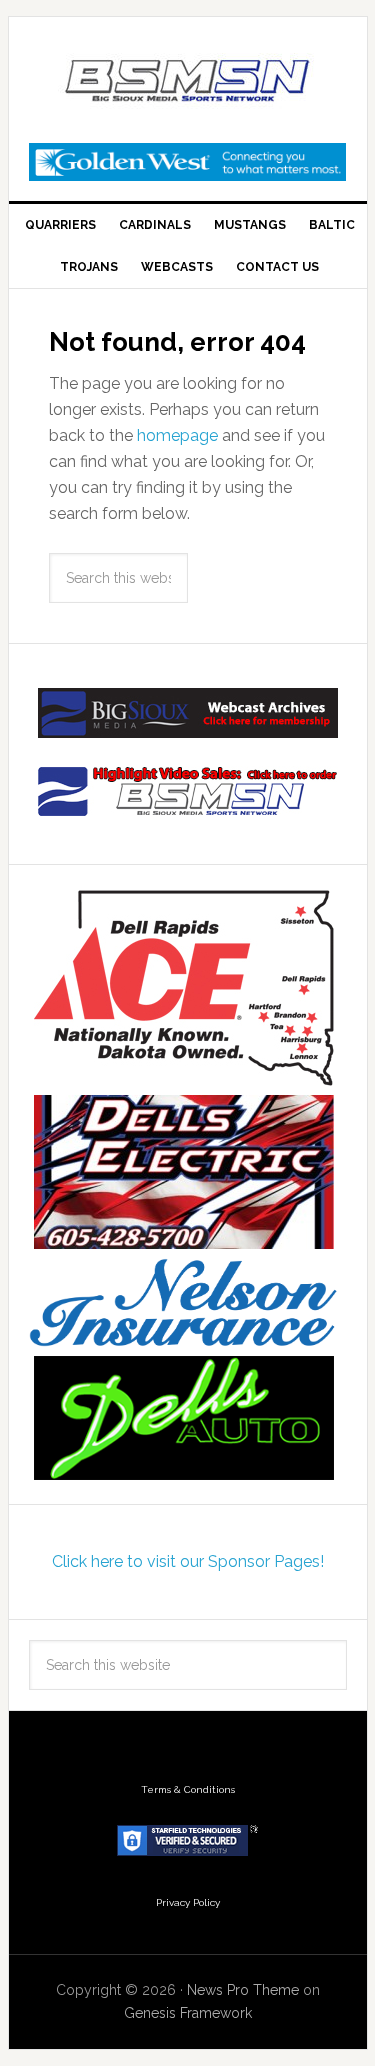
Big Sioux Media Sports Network (188, 82)
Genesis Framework (188, 2013)
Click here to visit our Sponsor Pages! (188, 1561)
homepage (177, 435)
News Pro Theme (243, 1990)
